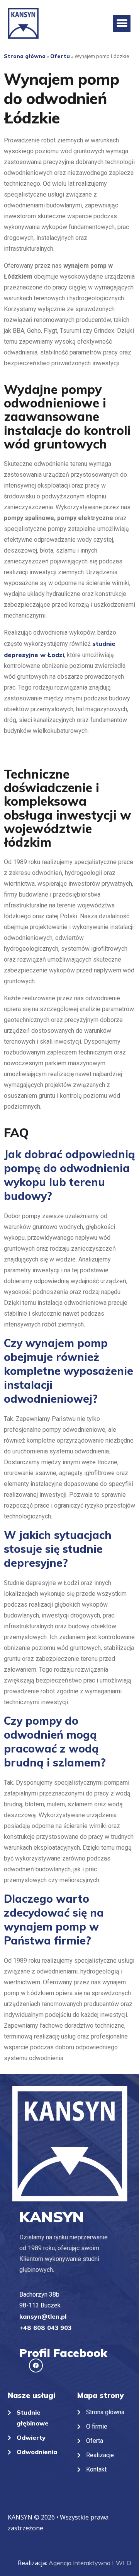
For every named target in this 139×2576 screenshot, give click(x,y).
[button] (122, 23)
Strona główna (25, 56)
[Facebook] (36, 2365)
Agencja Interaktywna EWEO (90, 2563)
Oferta (60, 56)
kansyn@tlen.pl (43, 2316)
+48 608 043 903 (45, 2328)
